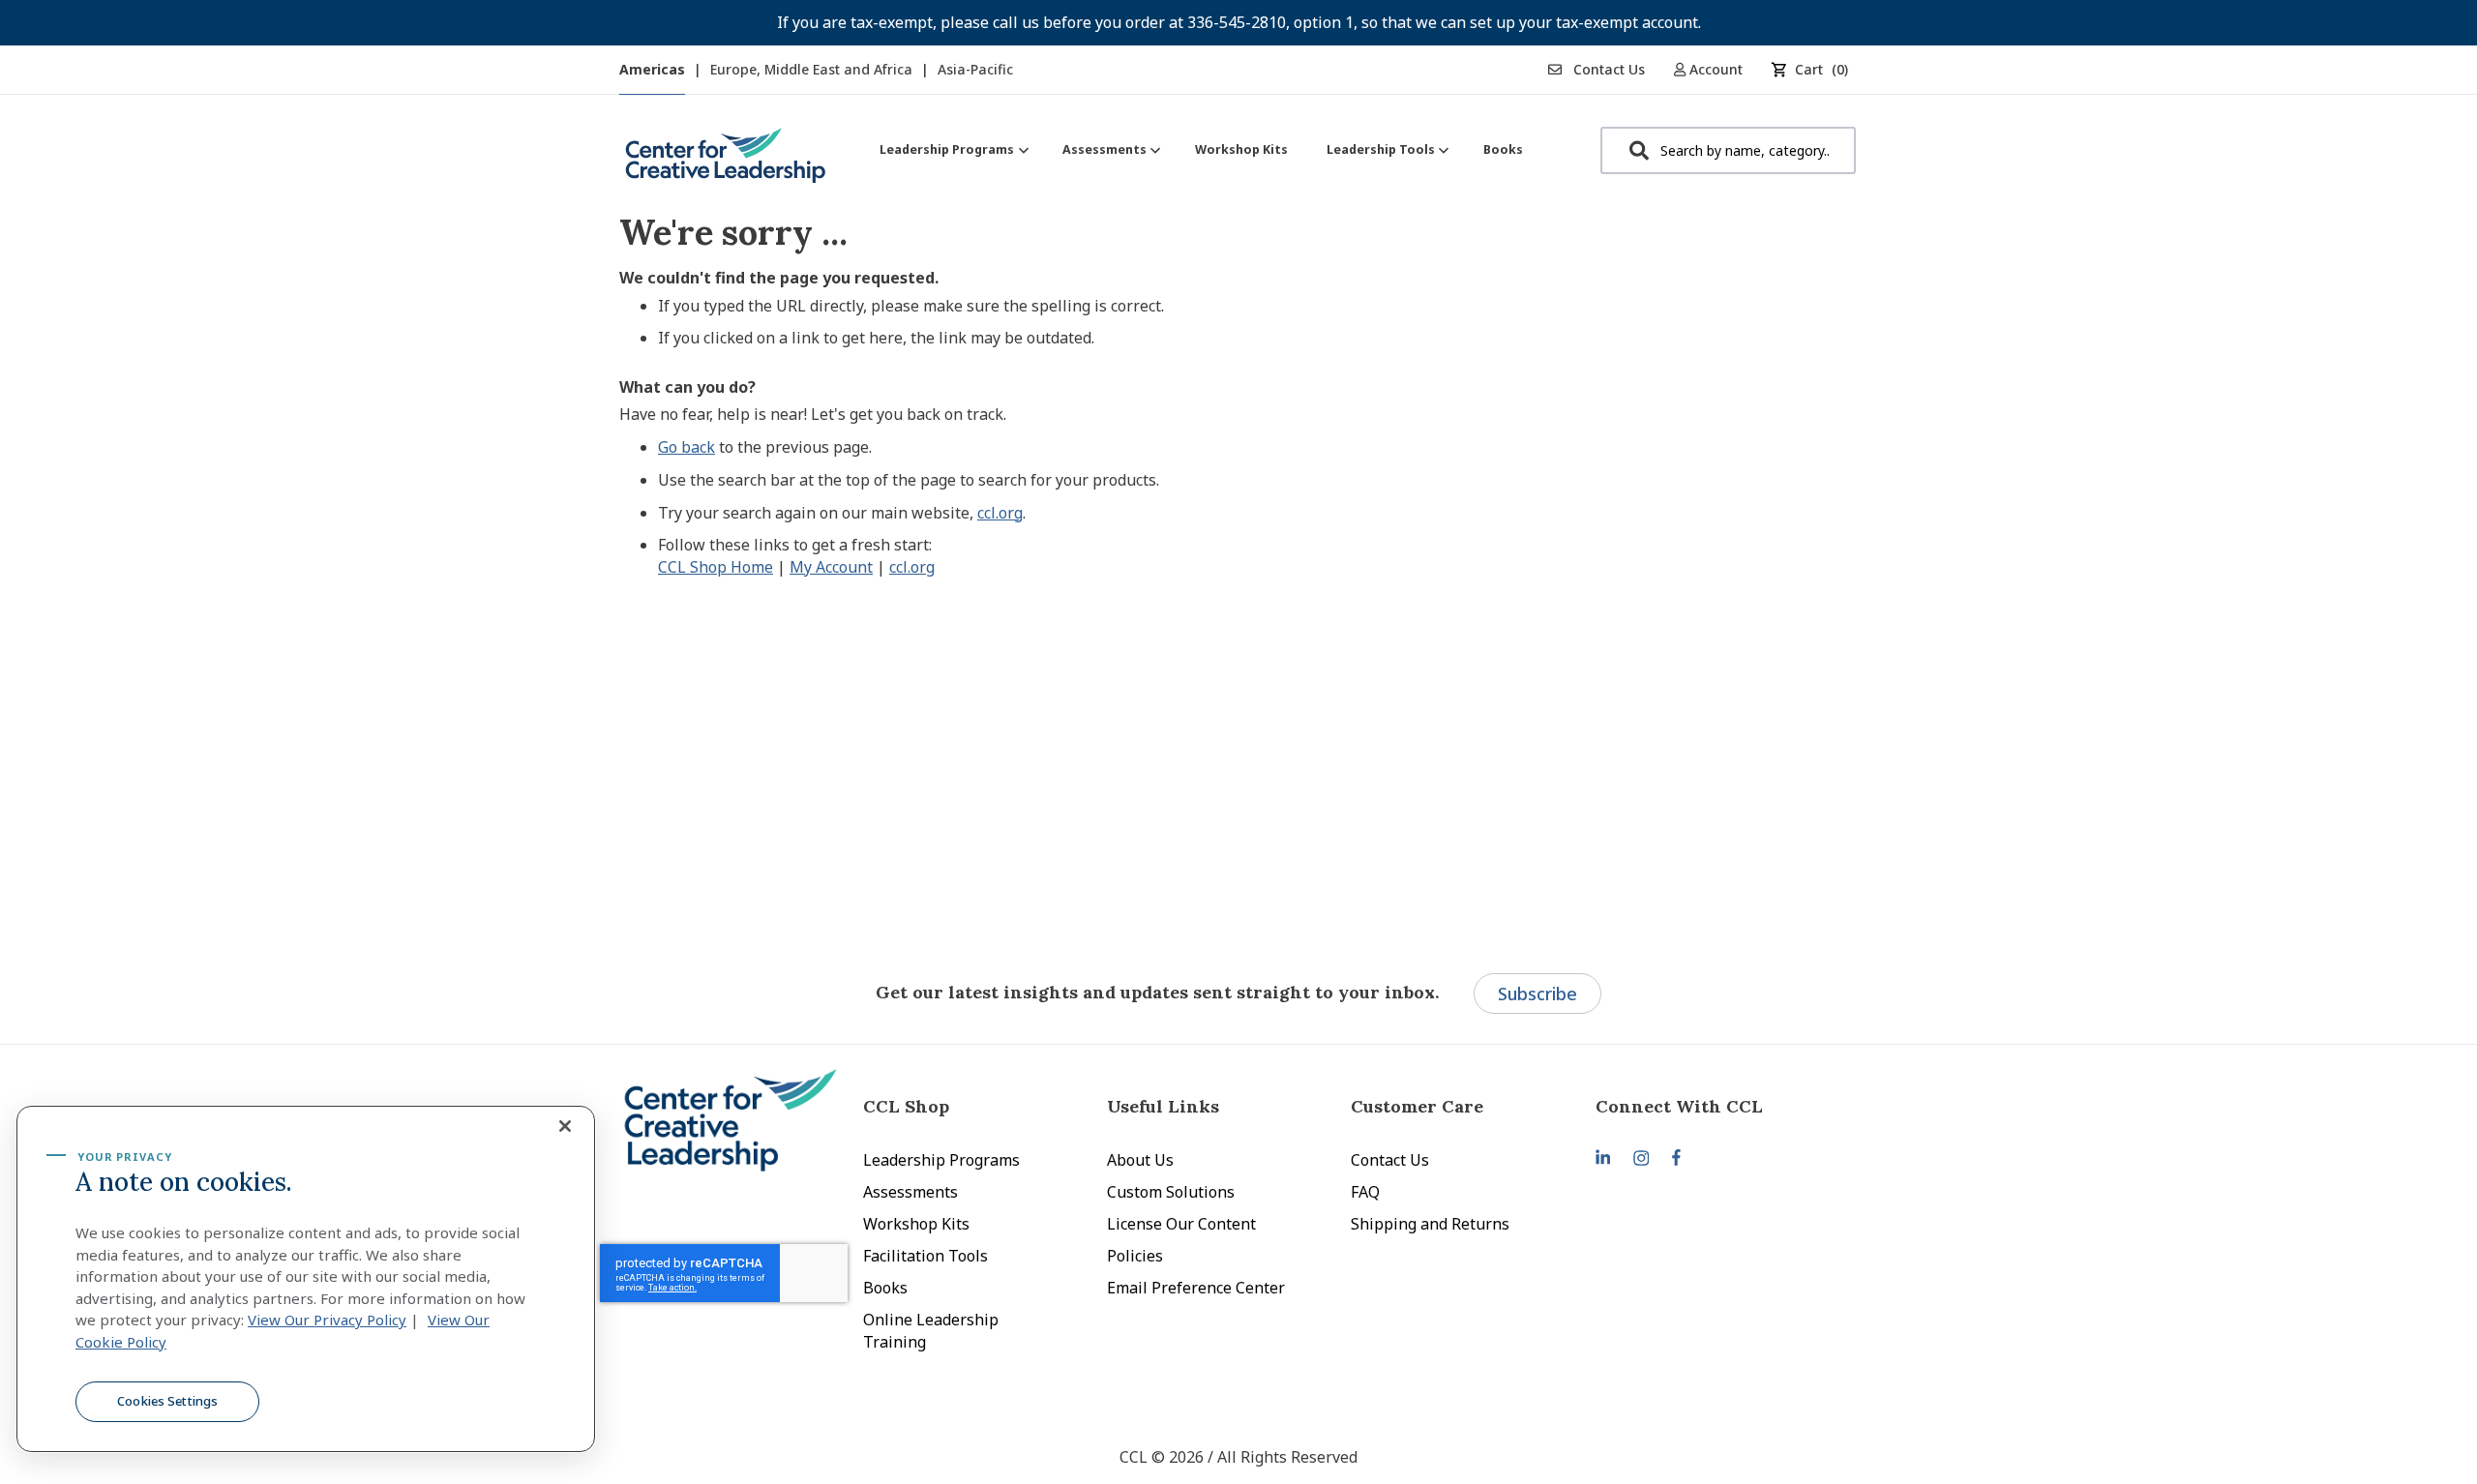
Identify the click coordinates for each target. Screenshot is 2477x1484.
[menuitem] (952, 149)
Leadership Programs (941, 1160)
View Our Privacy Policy (327, 1320)
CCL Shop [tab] (906, 1106)
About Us (1140, 1160)
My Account (831, 567)
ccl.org (1000, 513)
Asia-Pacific (975, 69)
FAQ (1365, 1192)
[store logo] (726, 163)
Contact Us (1607, 69)
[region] (306, 1279)
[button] (1715, 69)
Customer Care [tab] (1417, 1106)
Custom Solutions (1171, 1192)
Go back (686, 447)
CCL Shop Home (716, 567)
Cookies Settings (167, 1401)
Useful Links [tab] (1163, 1106)
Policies (1135, 1256)
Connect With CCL (1679, 1106)
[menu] (1201, 149)
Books (885, 1288)
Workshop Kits (916, 1224)
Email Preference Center (1196, 1288)
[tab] (1717, 1106)
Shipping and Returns (1430, 1224)
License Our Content (1181, 1224)
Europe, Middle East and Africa (813, 69)
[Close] (565, 1126)
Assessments (910, 1192)
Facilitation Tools (925, 1256)
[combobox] (1728, 150)
